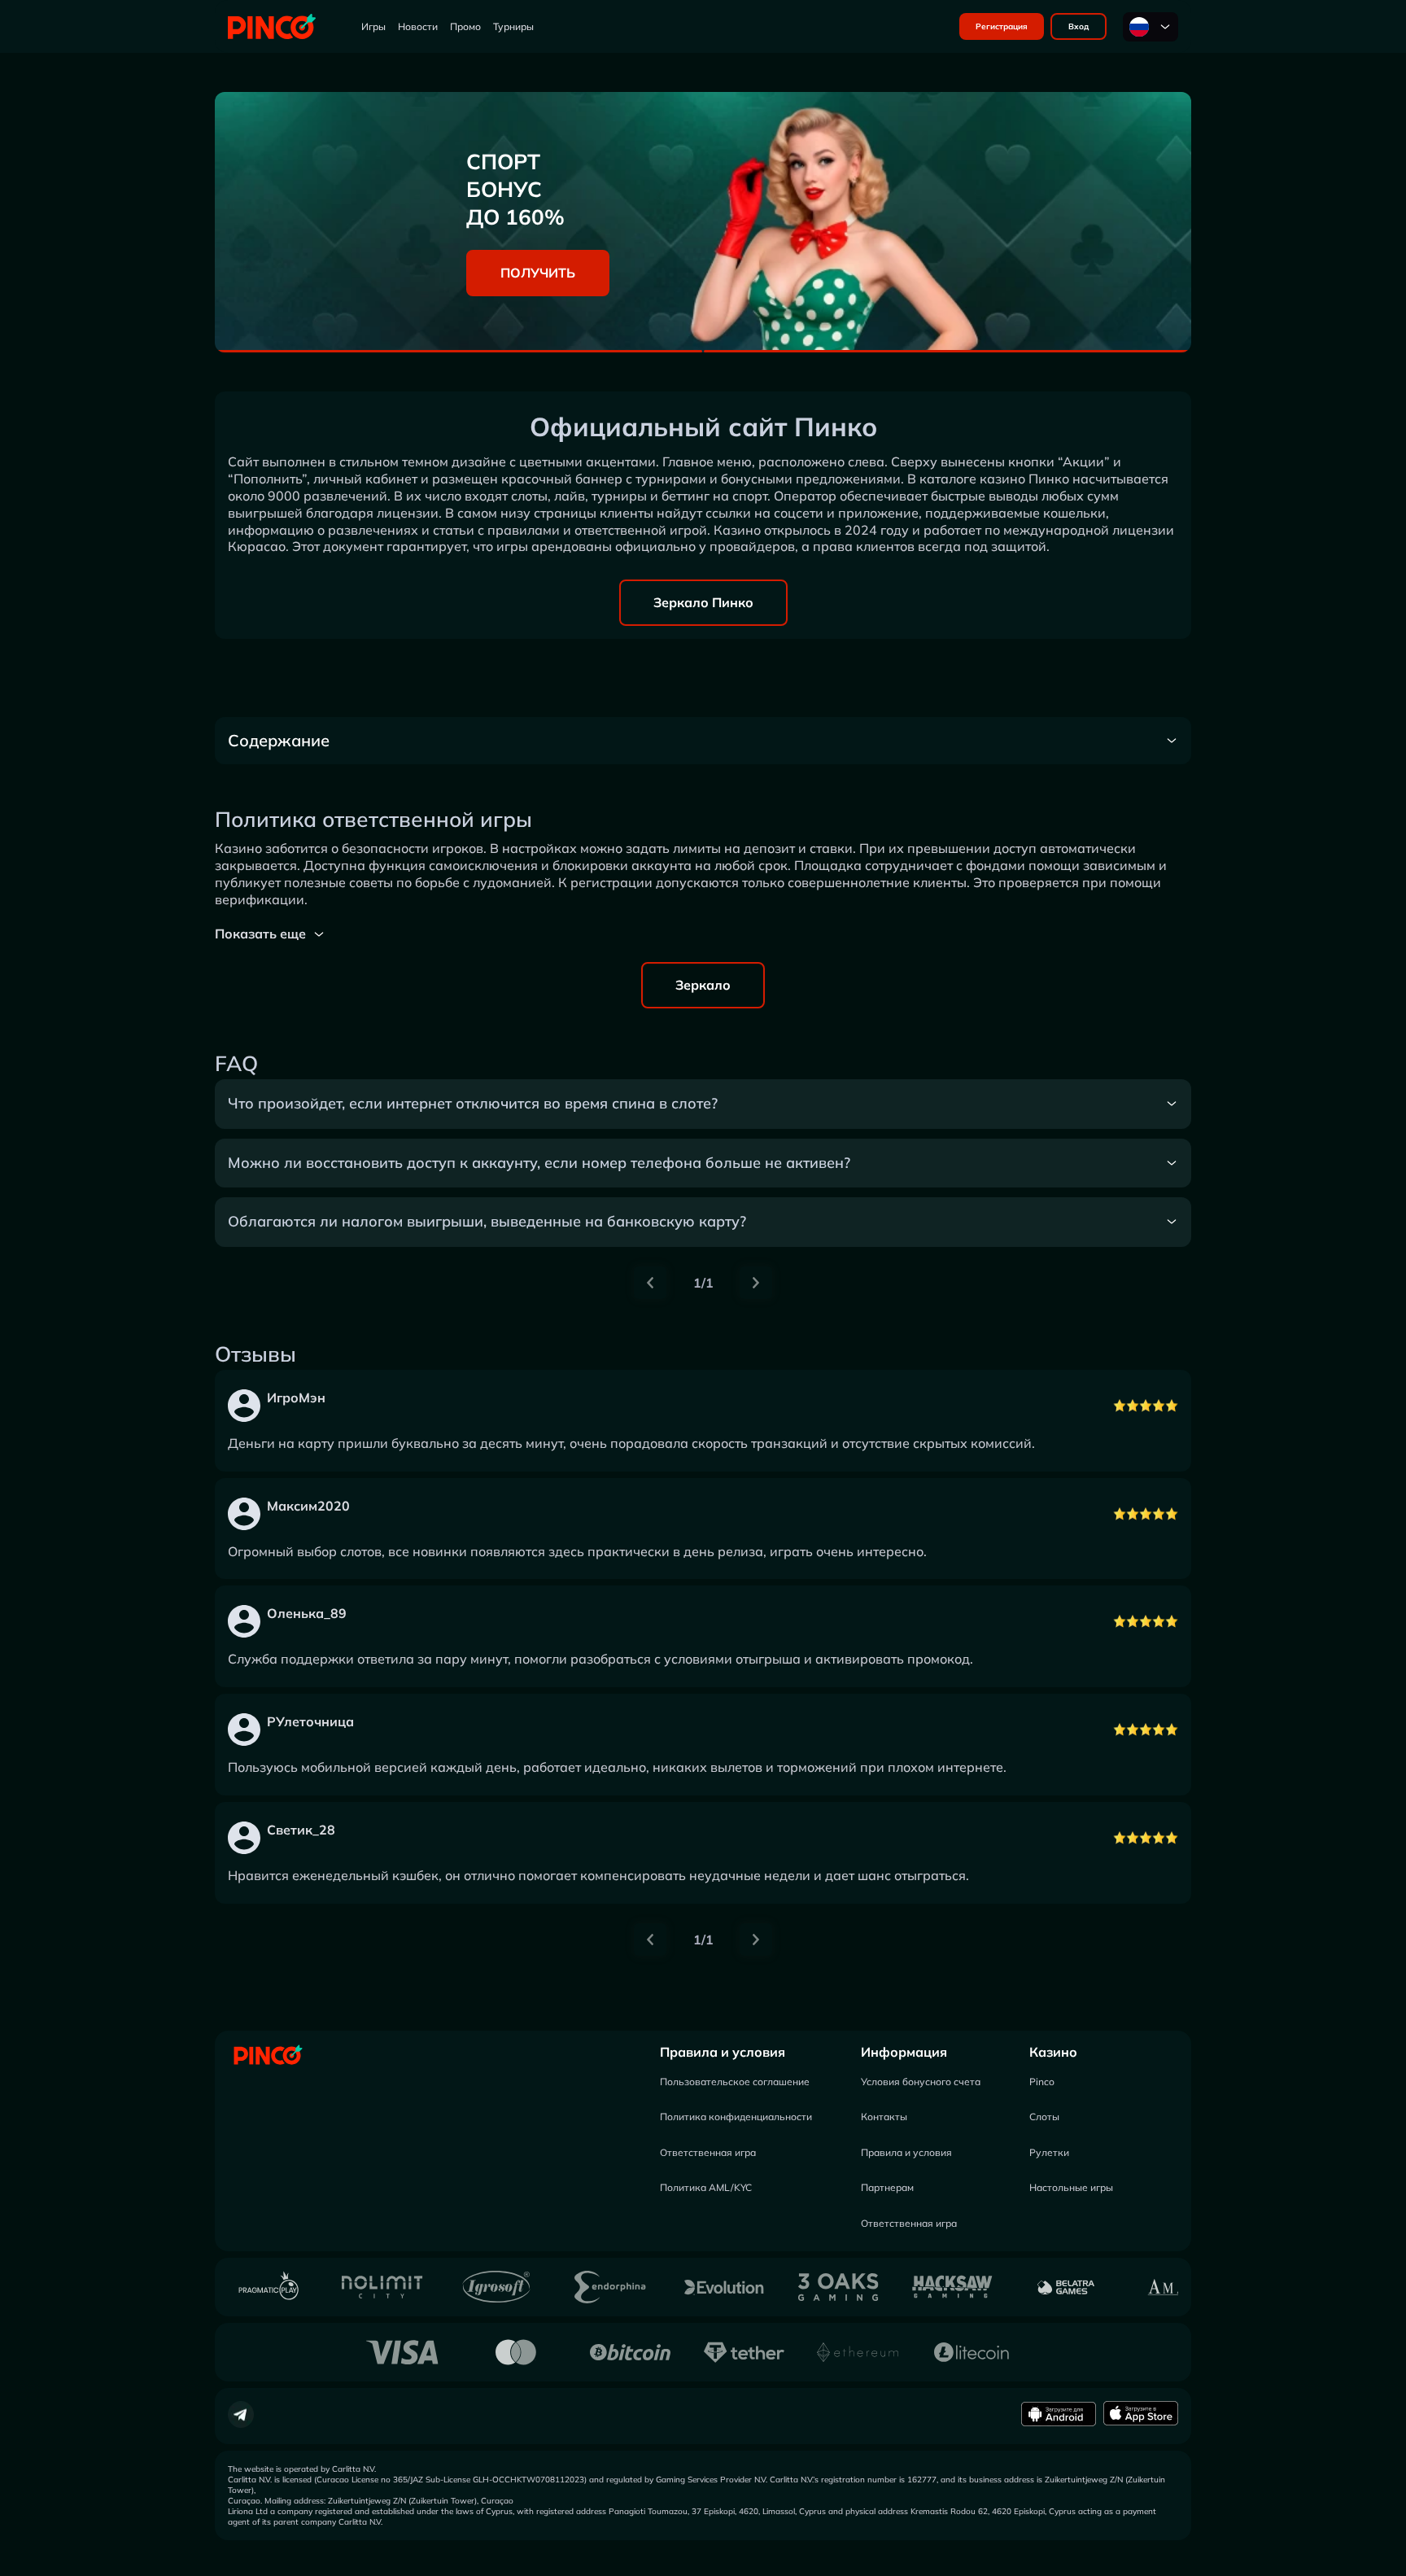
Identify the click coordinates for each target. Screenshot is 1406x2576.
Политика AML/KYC (706, 2187)
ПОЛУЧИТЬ (538, 273)
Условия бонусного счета (921, 2082)
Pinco (1042, 2082)
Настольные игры (1071, 2187)
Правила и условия (723, 2052)
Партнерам (887, 2187)
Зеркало (703, 985)
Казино (1053, 2052)
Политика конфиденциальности (736, 2117)
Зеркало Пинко (703, 602)
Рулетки (1049, 2152)
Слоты (1044, 2117)
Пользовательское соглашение (735, 2082)
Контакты (884, 2117)
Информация (904, 2052)
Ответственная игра (708, 2152)
